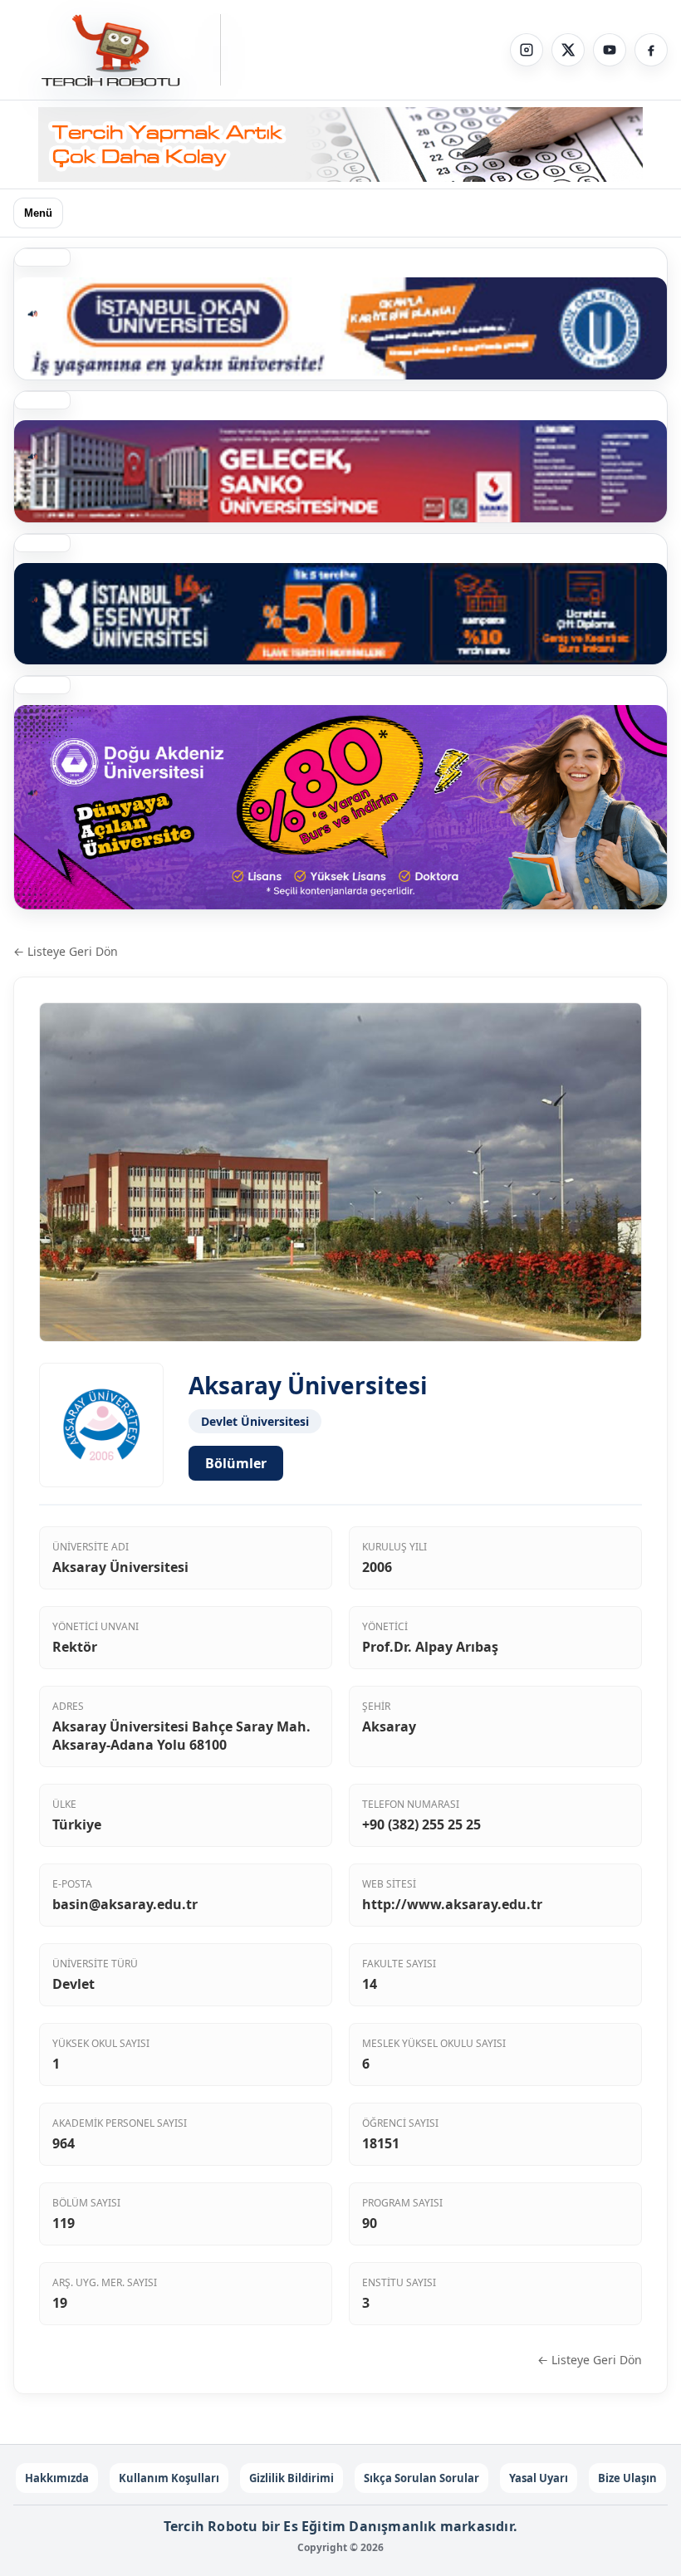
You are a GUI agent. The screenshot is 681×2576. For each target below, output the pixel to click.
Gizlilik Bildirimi (292, 2478)
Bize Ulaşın (627, 2478)
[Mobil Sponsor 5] (340, 614)
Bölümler (236, 1463)
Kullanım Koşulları (169, 2478)
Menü (38, 213)
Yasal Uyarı (539, 2478)
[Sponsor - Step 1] (340, 144)
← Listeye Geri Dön (66, 951)
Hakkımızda (57, 2478)
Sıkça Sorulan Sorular (421, 2478)
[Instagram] (527, 50)
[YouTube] (610, 50)
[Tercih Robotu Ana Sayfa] (117, 50)
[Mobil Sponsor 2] (340, 807)
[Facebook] (651, 50)
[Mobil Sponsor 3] (340, 471)
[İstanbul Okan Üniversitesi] (340, 328)
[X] (568, 50)
